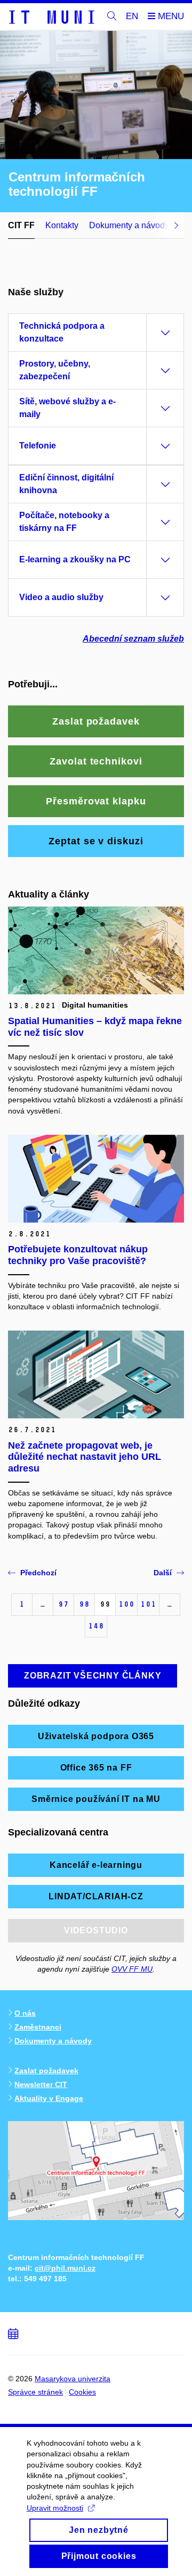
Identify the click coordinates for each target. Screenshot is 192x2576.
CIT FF (21, 225)
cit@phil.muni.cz (65, 2268)
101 (148, 1604)
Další (163, 1573)
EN (132, 16)
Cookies (82, 2392)
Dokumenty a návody (129, 225)
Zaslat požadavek (46, 2071)
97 (63, 1604)
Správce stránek (35, 2392)
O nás (25, 2013)
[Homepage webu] (51, 16)
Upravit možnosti (55, 2508)
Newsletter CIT (41, 2084)
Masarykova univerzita (73, 2379)
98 (84, 1604)
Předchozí (38, 1573)
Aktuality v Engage (49, 2098)
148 (96, 1626)
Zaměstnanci (38, 2027)
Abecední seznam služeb (133, 639)
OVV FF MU (132, 1969)
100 (126, 1604)
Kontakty (62, 225)
